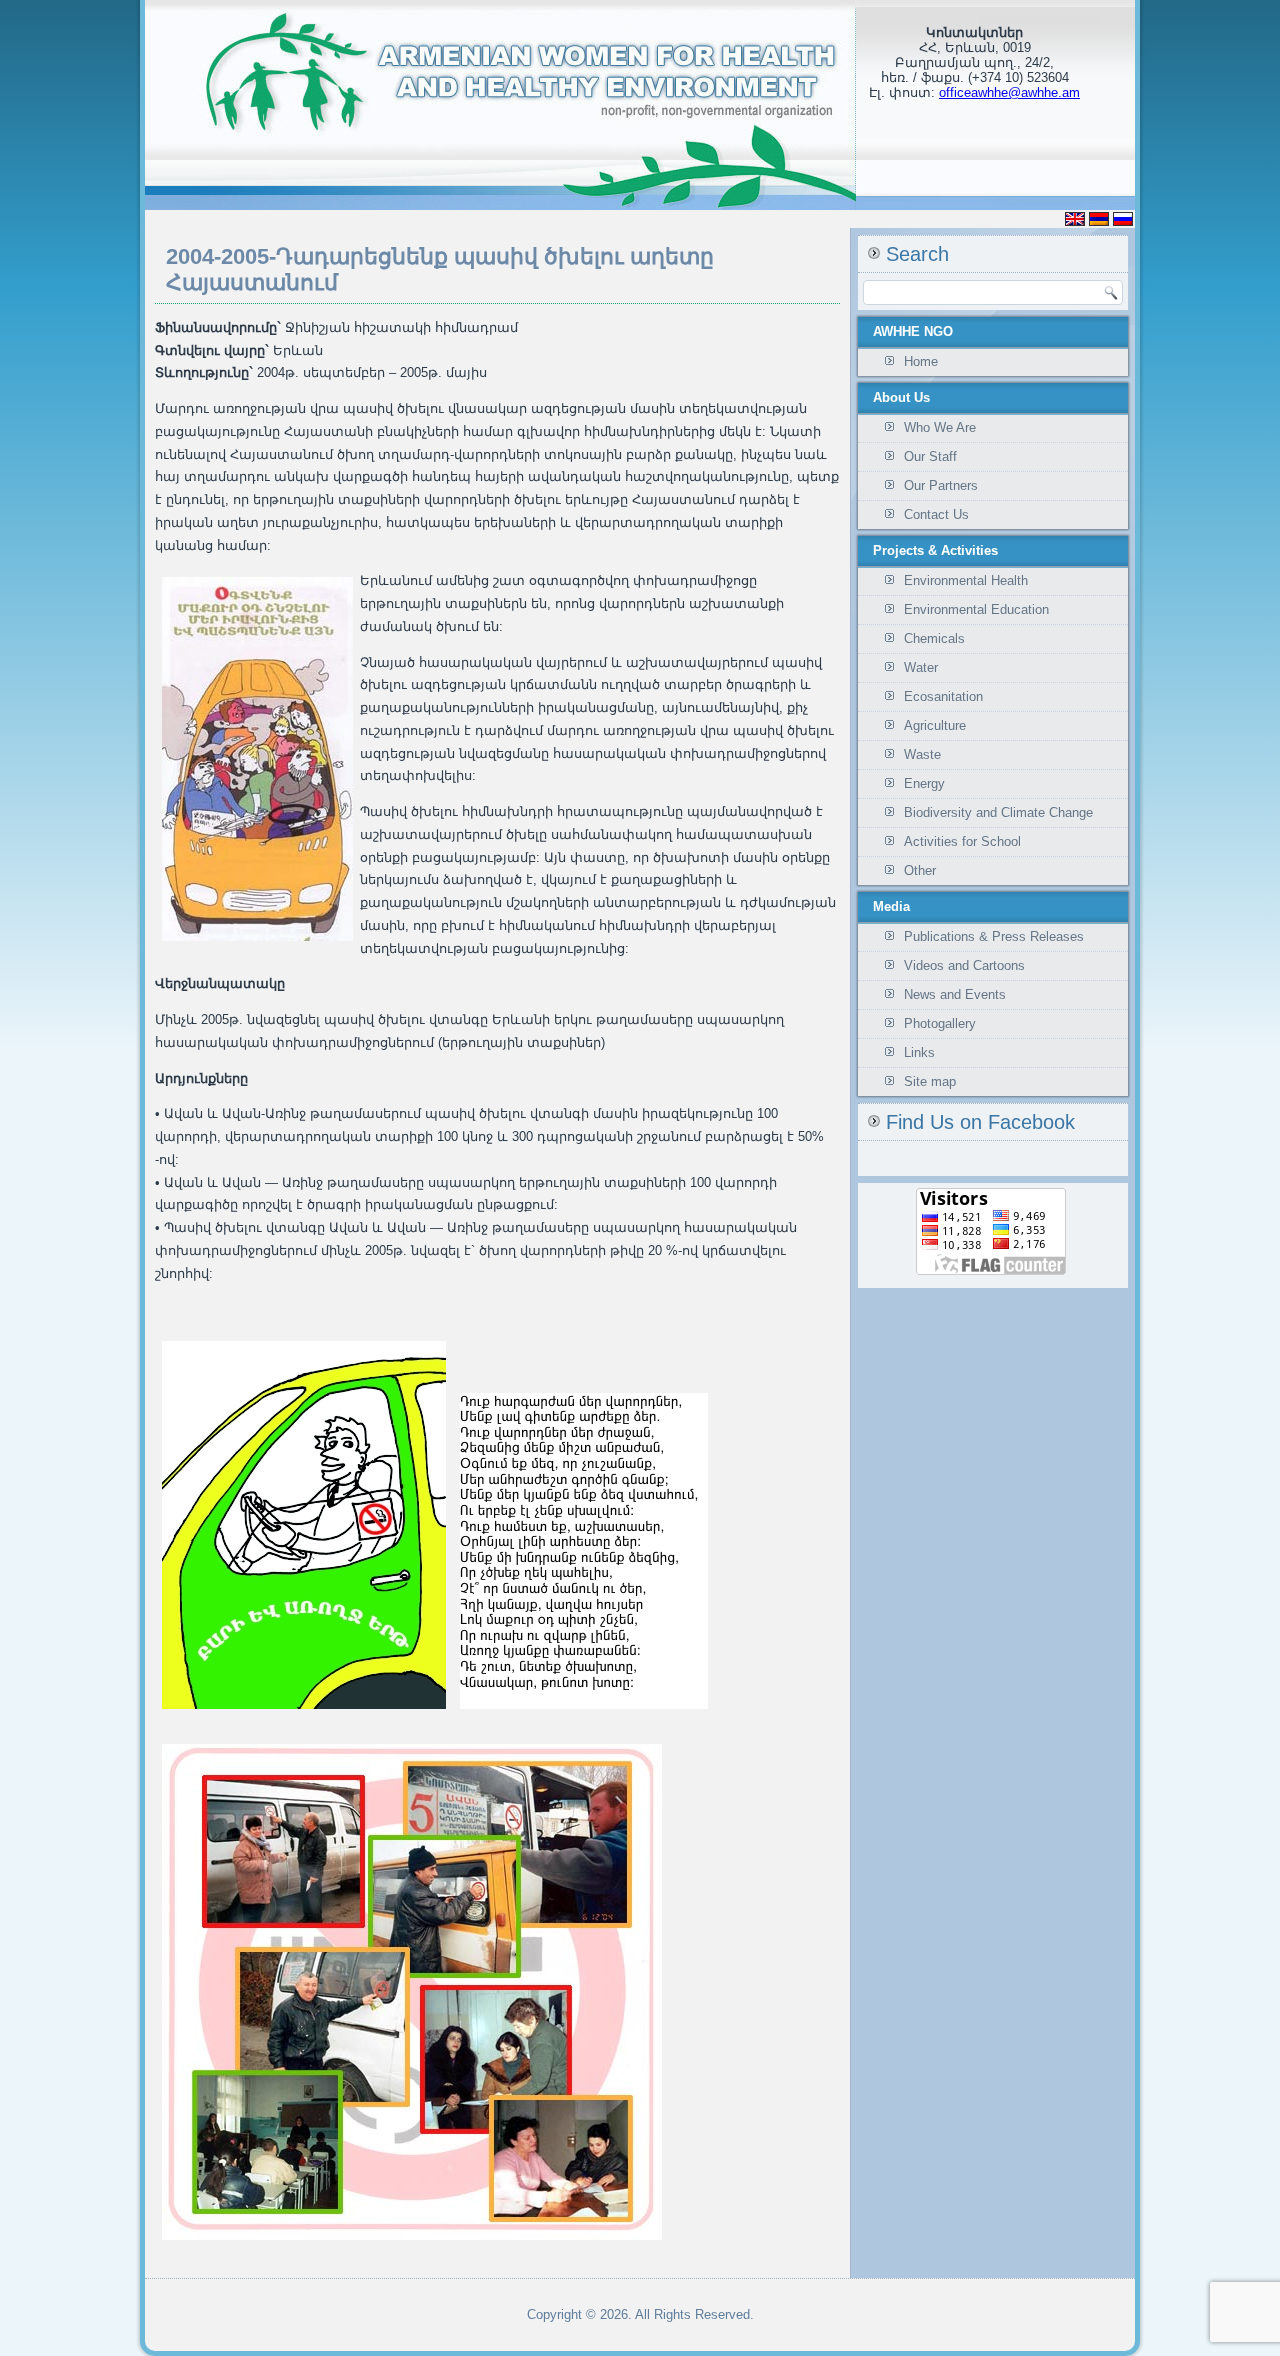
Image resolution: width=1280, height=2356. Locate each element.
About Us (901, 397)
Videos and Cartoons (964, 965)
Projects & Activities (935, 550)
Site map (930, 1081)
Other (920, 870)
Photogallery (940, 1023)
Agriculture (935, 725)
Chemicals (934, 638)
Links (919, 1052)
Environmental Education (976, 609)
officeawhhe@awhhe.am (1009, 92)
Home (921, 361)
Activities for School (962, 841)
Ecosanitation (943, 696)
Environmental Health (966, 580)
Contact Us (936, 514)
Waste (922, 754)
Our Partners (941, 485)
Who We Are (940, 427)
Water (921, 667)
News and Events (955, 994)
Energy (924, 783)
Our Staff (930, 456)
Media (891, 906)
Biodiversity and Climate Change (998, 812)
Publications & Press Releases (994, 936)
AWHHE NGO (913, 331)
